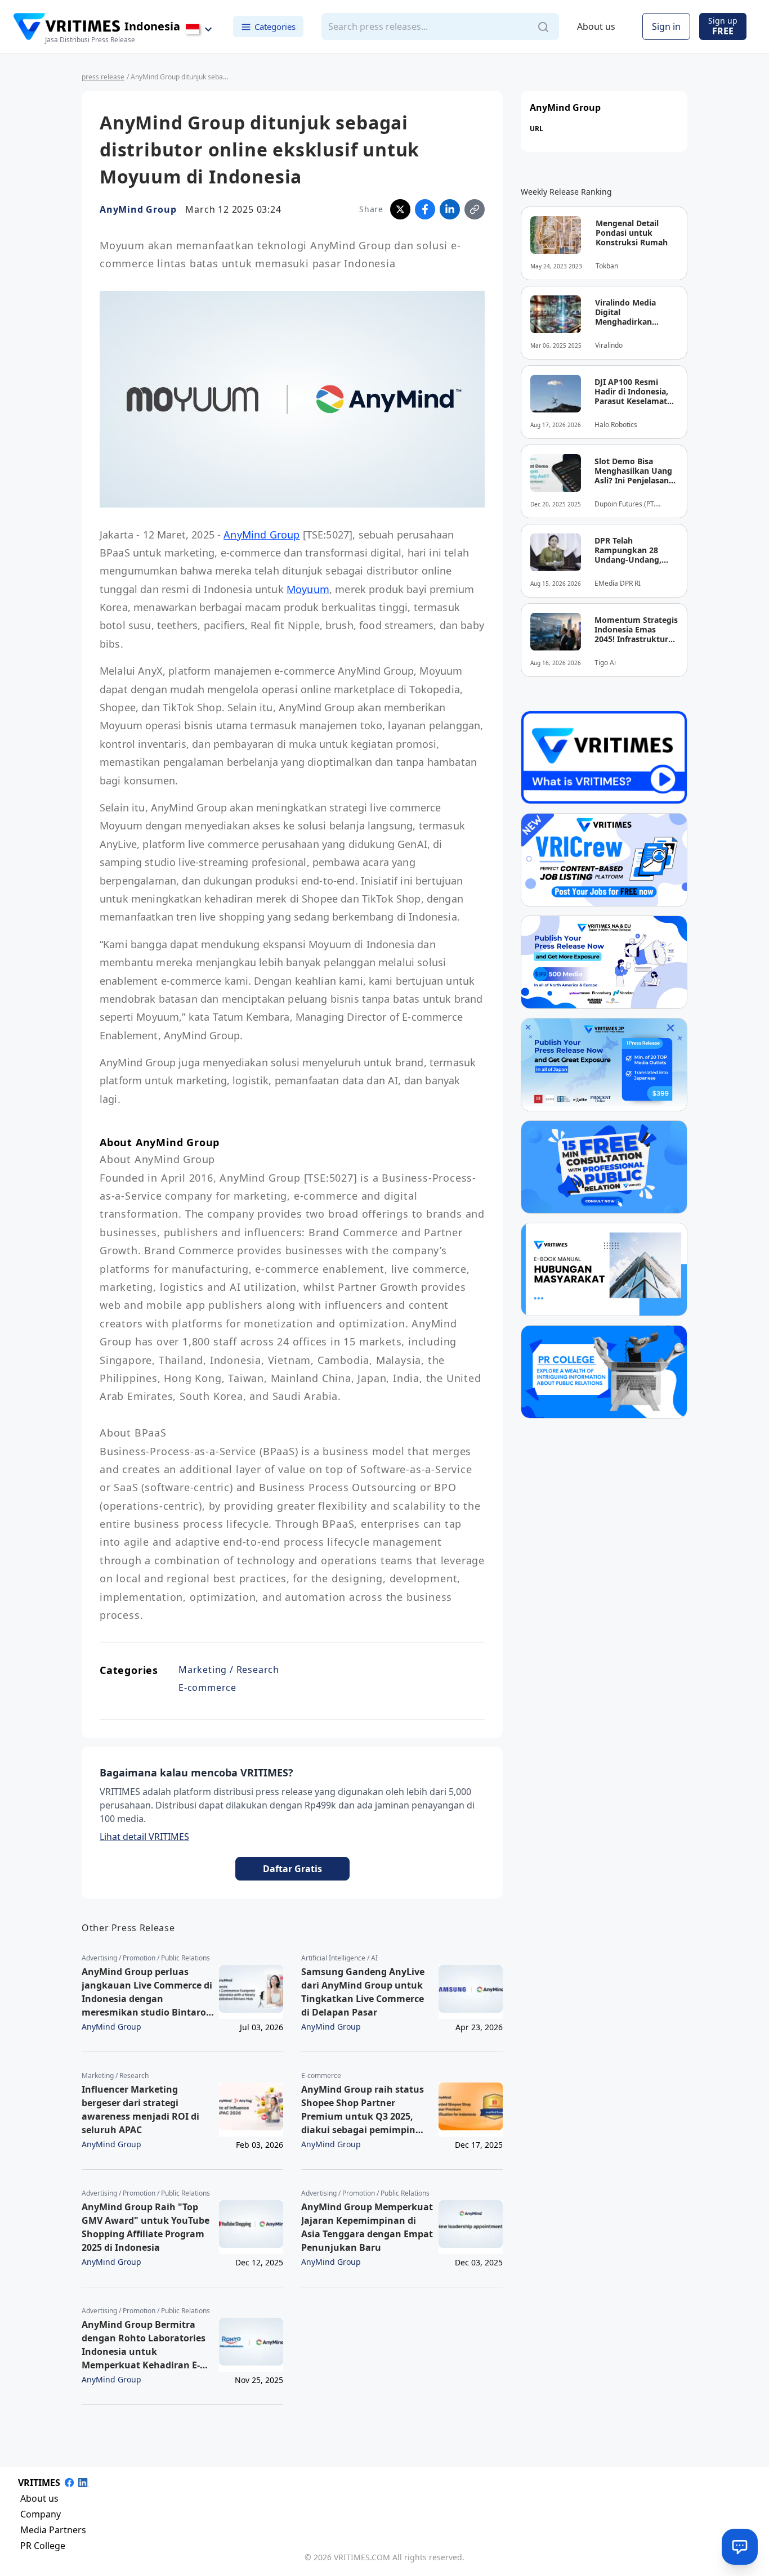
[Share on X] (400, 209)
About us (596, 27)
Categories (275, 26)
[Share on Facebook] (425, 209)
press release (103, 77)
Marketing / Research (229, 1670)
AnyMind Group (138, 209)
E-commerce (207, 1688)
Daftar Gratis (292, 1869)
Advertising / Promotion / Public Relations (146, 1958)
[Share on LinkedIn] (450, 209)
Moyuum (308, 589)
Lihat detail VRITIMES (144, 1837)
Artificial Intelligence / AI (339, 1958)
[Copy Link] (475, 209)
